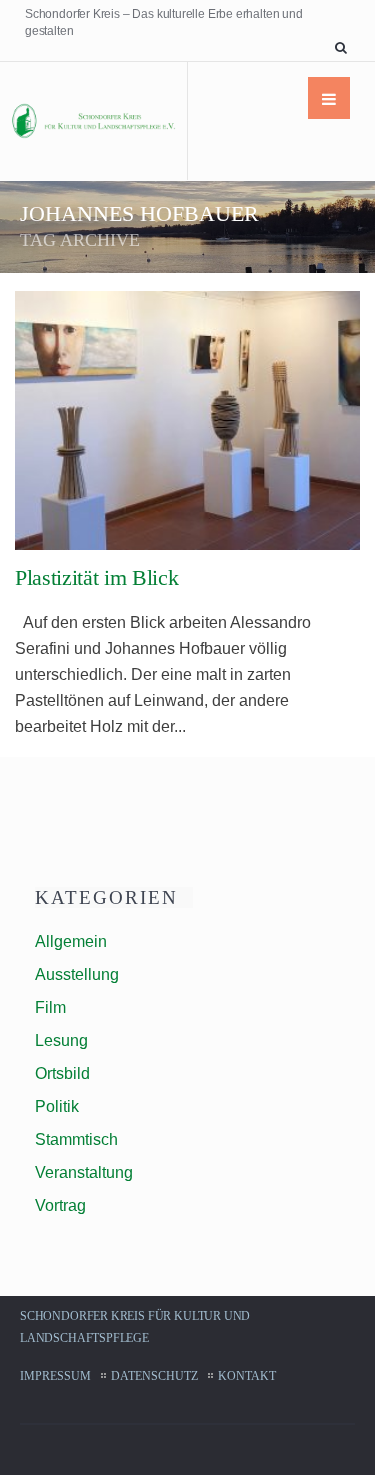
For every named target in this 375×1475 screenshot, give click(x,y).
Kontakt (247, 1376)
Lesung (61, 1040)
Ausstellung (77, 974)
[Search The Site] (345, 48)
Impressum (55, 1376)
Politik (57, 1106)
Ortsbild (62, 1073)
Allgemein (71, 941)
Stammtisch (76, 1139)
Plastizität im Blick (96, 577)
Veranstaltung (84, 1172)
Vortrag (60, 1205)
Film (50, 1007)
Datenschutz (154, 1376)
